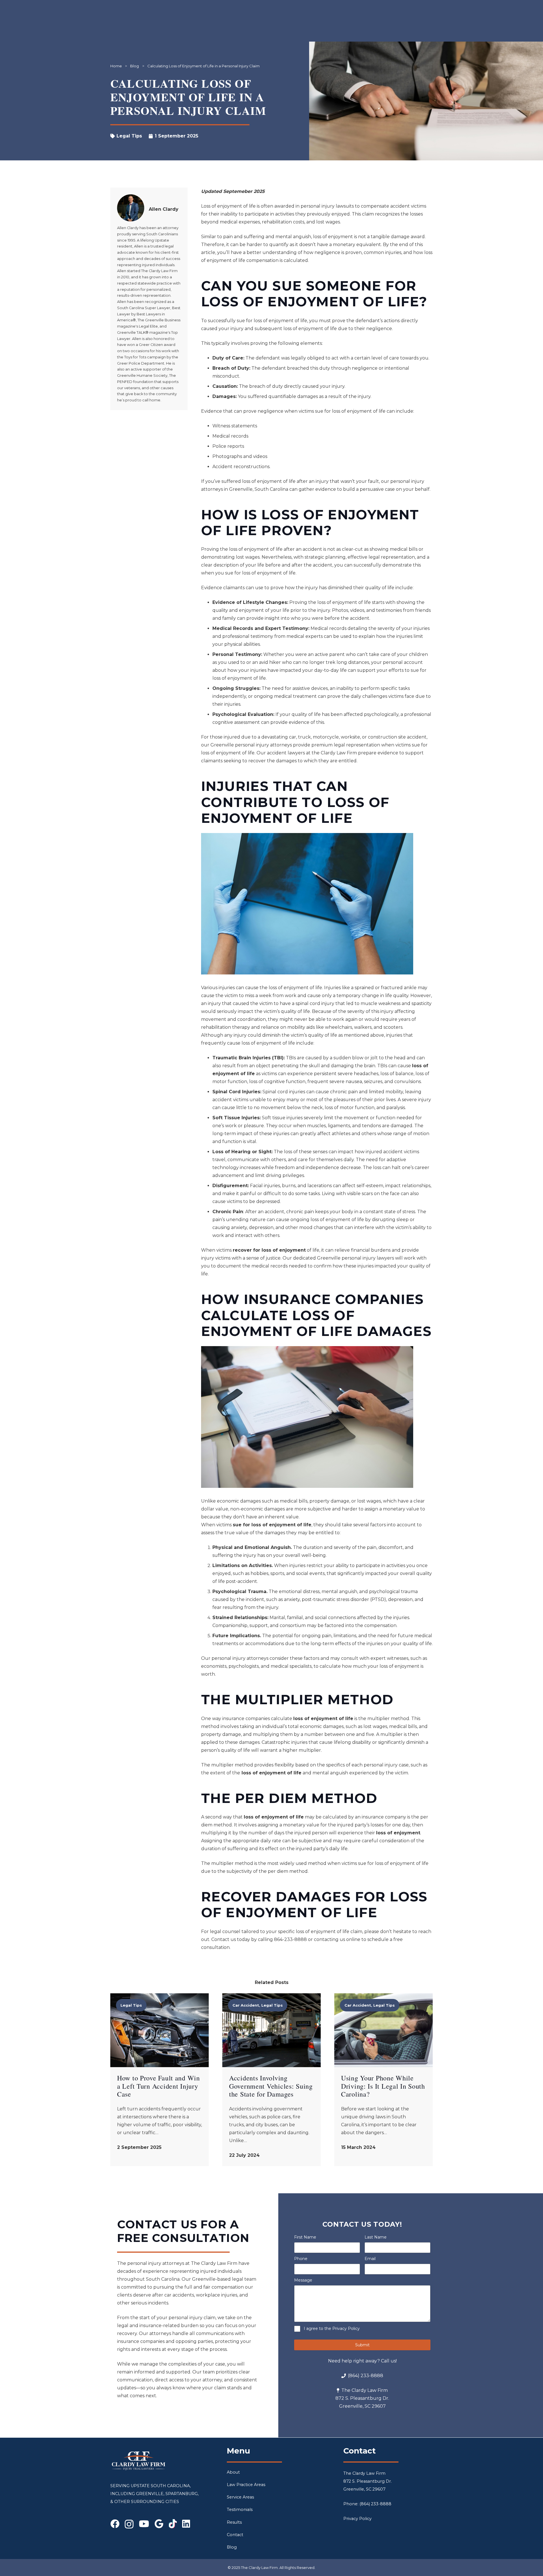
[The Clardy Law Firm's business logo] (139, 2461)
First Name (305, 2237)
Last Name (376, 2237)
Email (370, 2259)
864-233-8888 (290, 1939)
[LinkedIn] (186, 2524)
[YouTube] (144, 2524)
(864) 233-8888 (375, 2504)
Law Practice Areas (246, 2485)
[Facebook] (115, 2524)
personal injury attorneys (240, 1658)
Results (234, 2522)
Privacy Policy (357, 2519)
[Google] (159, 2524)
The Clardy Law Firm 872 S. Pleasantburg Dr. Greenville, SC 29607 (368, 2481)
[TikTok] (173, 2524)
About (233, 2472)
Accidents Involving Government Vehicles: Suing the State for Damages (271, 2086)
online (353, 1939)
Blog (232, 2547)
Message (303, 2280)
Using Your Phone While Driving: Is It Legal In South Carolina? (383, 2086)
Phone (301, 2259)
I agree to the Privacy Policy (332, 2328)
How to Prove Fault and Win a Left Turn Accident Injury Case (159, 2086)
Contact (235, 2535)
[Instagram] (129, 2524)
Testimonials (240, 2510)
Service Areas (240, 2497)
